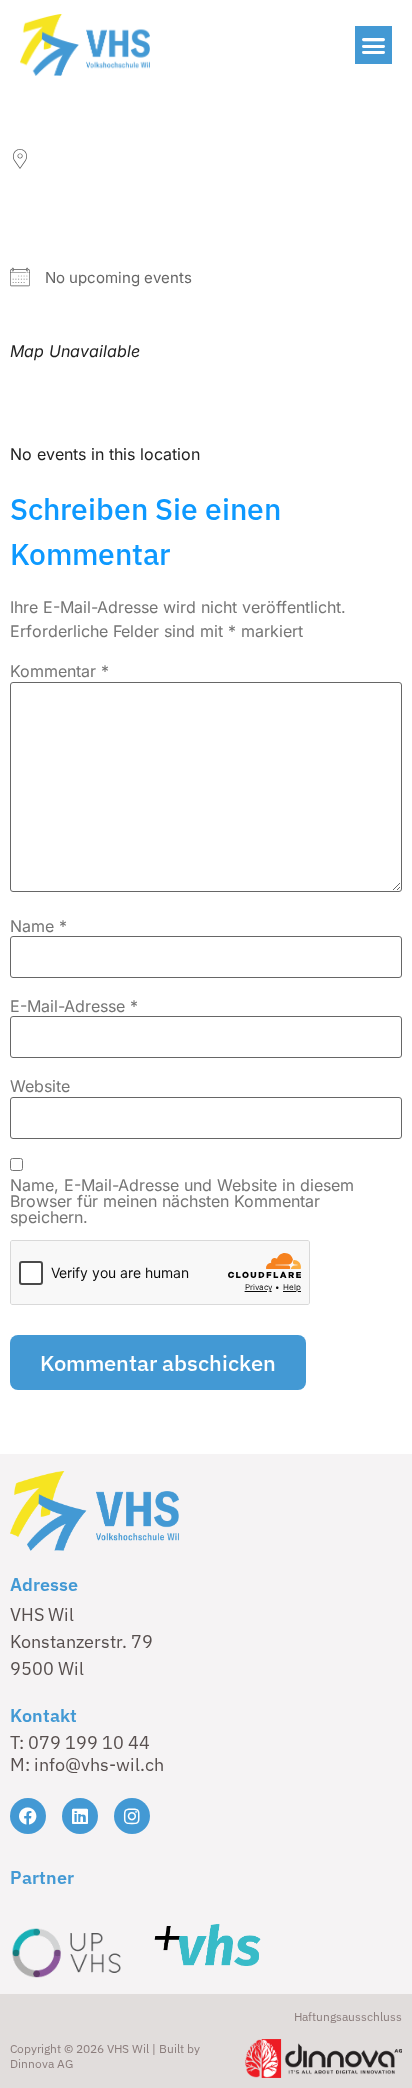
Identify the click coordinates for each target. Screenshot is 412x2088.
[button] (374, 45)
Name (38, 926)
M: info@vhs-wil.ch (87, 1764)
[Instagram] (132, 1816)
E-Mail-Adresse (74, 1006)
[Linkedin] (80, 1816)
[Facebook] (28, 1816)
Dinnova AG (41, 2063)
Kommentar (59, 671)
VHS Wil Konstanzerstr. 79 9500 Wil (81, 1641)
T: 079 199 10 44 (80, 1742)
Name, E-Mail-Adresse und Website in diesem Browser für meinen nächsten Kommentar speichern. (182, 1201)
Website (40, 1086)
